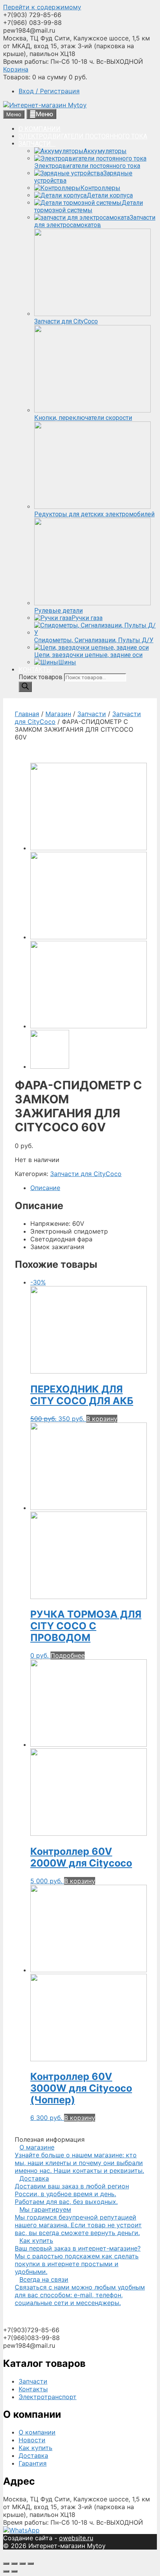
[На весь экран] (23, 2564)
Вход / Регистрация (49, 91)
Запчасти (92, 714)
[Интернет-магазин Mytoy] (45, 105)
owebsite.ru (76, 2538)
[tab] (88, 1188)
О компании (37, 2432)
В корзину (102, 1419)
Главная (27, 714)
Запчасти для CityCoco (86, 1174)
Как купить (36, 2448)
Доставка (33, 2455)
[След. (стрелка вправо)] (14, 2571)
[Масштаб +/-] (31, 2564)
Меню (44, 114)
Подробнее (68, 1655)
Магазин (58, 714)
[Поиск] (25, 687)
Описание (45, 1188)
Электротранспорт (48, 2397)
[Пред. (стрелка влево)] (6, 2571)
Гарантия (33, 2463)
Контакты (33, 2389)
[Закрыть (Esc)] (6, 2564)
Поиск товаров (41, 677)
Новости (32, 2440)
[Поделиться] (14, 2564)
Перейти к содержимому (42, 7)
